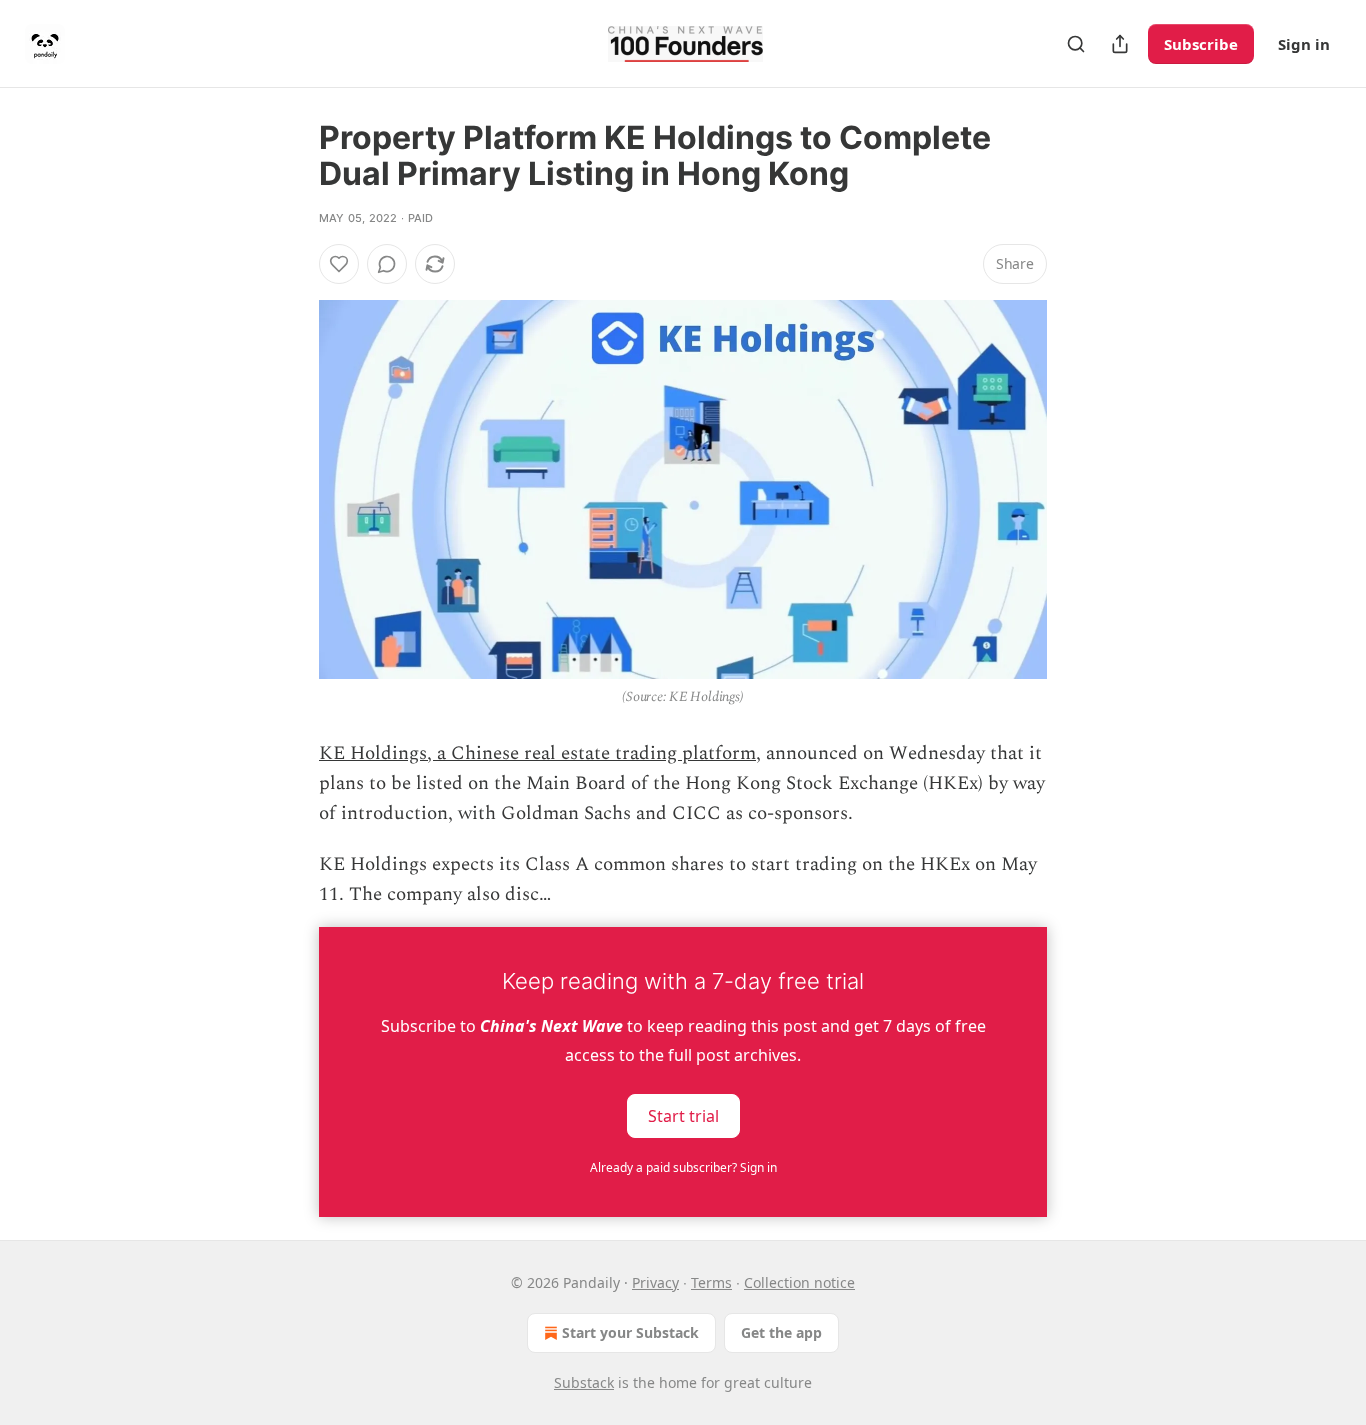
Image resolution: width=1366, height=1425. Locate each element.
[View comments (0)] (387, 264)
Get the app (781, 1332)
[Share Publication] (1120, 44)
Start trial (683, 1115)
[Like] (339, 264)
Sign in (1304, 44)
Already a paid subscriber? (683, 1167)
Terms (711, 1282)
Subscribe (1201, 44)
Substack (584, 1382)
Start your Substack (630, 1332)
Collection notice (799, 1282)
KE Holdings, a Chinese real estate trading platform (537, 753)
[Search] (1076, 44)
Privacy (655, 1282)
